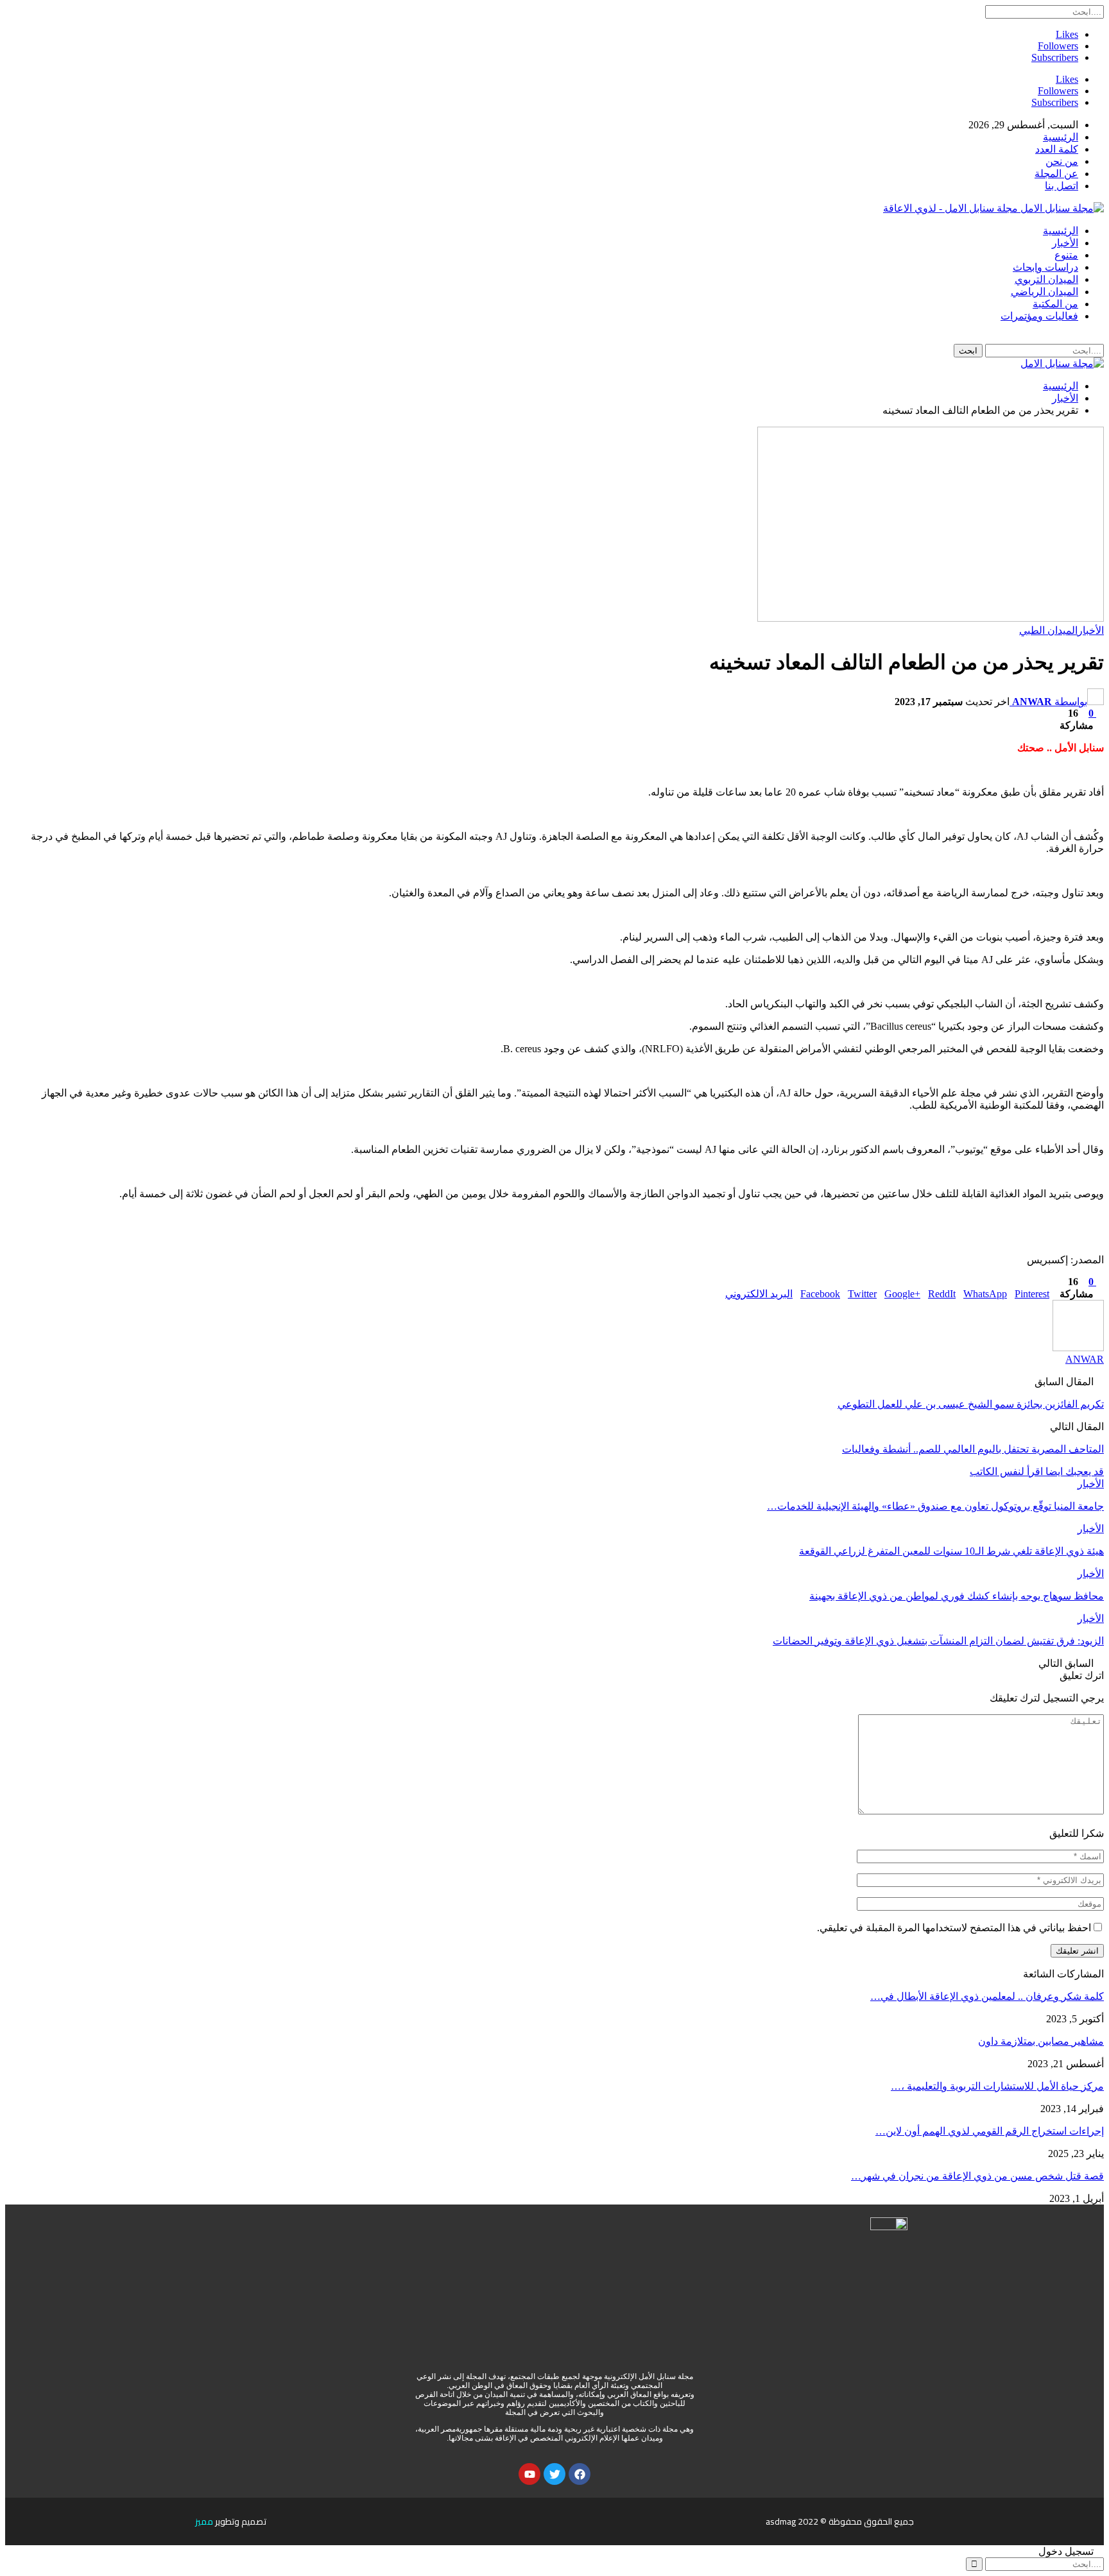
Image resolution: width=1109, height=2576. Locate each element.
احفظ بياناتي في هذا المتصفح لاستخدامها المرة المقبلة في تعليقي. (954, 1928)
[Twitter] (554, 2474)
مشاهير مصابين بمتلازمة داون (1041, 2041)
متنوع (1066, 255)
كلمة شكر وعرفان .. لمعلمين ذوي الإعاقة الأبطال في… (987, 1996)
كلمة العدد (1057, 149)
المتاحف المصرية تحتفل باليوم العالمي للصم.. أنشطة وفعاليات (973, 1449)
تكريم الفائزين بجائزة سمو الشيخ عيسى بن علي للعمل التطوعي (971, 1404)
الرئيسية (1061, 137)
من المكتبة (1055, 304)
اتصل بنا (1062, 186)
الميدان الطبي (1048, 630)
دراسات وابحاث (1045, 267)
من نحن (1062, 161)
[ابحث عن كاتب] (1078, 1348)
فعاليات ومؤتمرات (1039, 316)
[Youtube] (529, 2474)
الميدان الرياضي (1045, 292)
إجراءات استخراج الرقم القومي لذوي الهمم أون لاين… (990, 2131)
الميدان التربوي (1046, 279)
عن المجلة (1056, 174)
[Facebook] (580, 2474)
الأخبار (1065, 243)
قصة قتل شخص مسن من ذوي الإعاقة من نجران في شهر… (977, 2176)
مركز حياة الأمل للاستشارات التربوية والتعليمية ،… (997, 2086)
